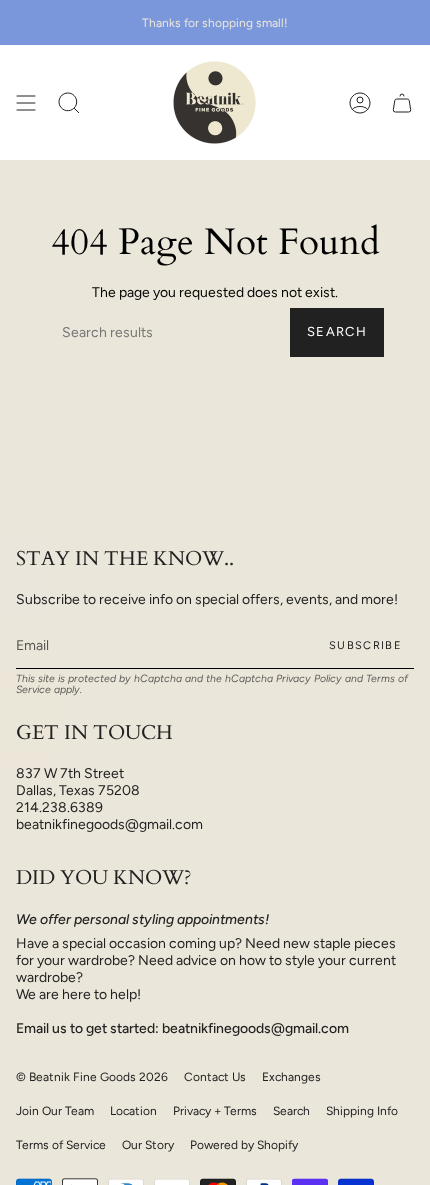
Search (337, 331)
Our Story (148, 1145)
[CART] (402, 102)
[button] (69, 102)
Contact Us (215, 1077)
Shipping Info (362, 1111)
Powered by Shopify (244, 1145)
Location (133, 1111)
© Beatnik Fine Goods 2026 (92, 1077)
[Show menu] (26, 102)
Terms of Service (61, 1145)
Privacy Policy (309, 678)
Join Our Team (55, 1111)
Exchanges (291, 1077)
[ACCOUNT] (360, 102)
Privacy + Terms (215, 1111)
